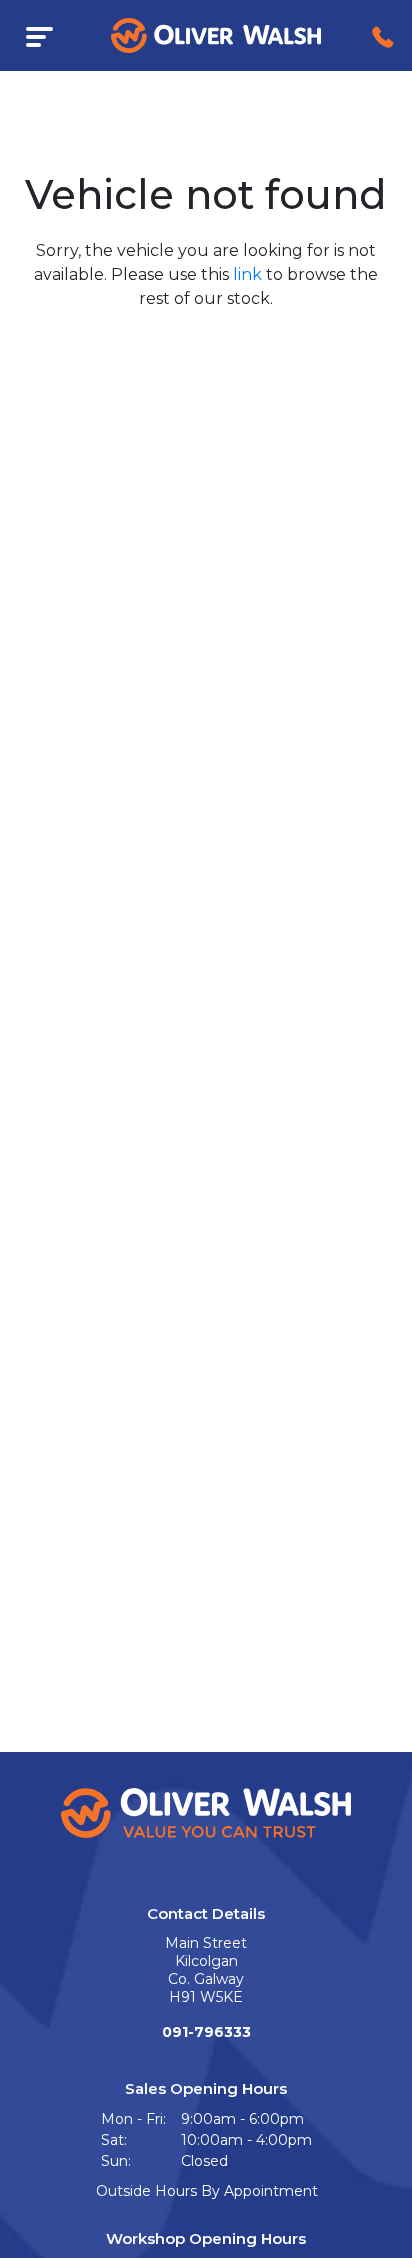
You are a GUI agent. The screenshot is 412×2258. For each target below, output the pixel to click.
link (247, 274)
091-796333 (206, 2032)
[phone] (383, 35)
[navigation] (39, 35)
